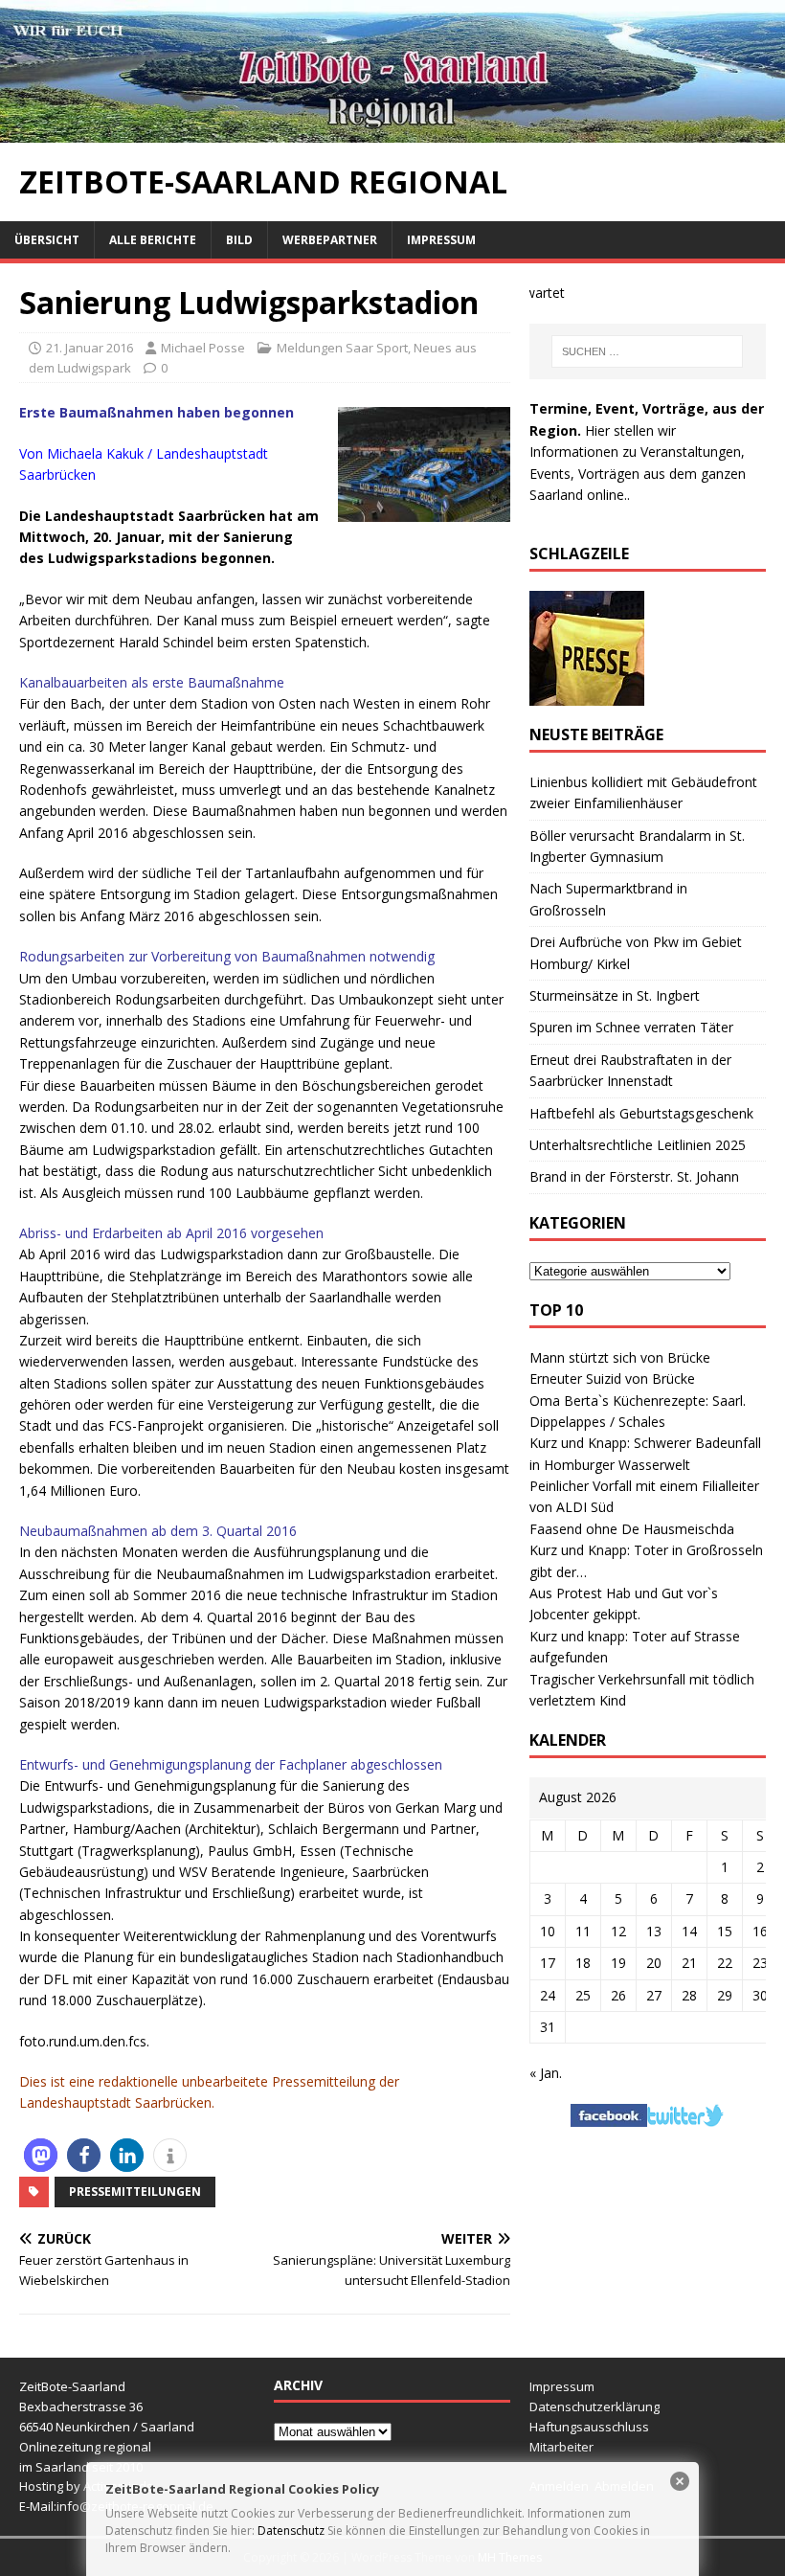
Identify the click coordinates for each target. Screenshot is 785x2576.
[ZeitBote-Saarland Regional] (392, 132)
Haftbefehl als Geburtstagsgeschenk (641, 1113)
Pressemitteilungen (135, 2192)
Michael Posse (203, 348)
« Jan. (546, 2073)
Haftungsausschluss (589, 2427)
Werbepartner (330, 240)
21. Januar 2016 (90, 348)
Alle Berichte (153, 240)
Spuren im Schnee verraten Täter (631, 1027)
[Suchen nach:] (647, 351)
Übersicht (47, 240)
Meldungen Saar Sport (342, 348)
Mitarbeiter (561, 2447)
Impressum (441, 240)
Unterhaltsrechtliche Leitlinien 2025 (638, 1145)
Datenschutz (291, 2531)
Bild (239, 240)
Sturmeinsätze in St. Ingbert (615, 995)
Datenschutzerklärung (594, 2407)
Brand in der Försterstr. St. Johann (634, 1176)
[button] (41, 2155)
